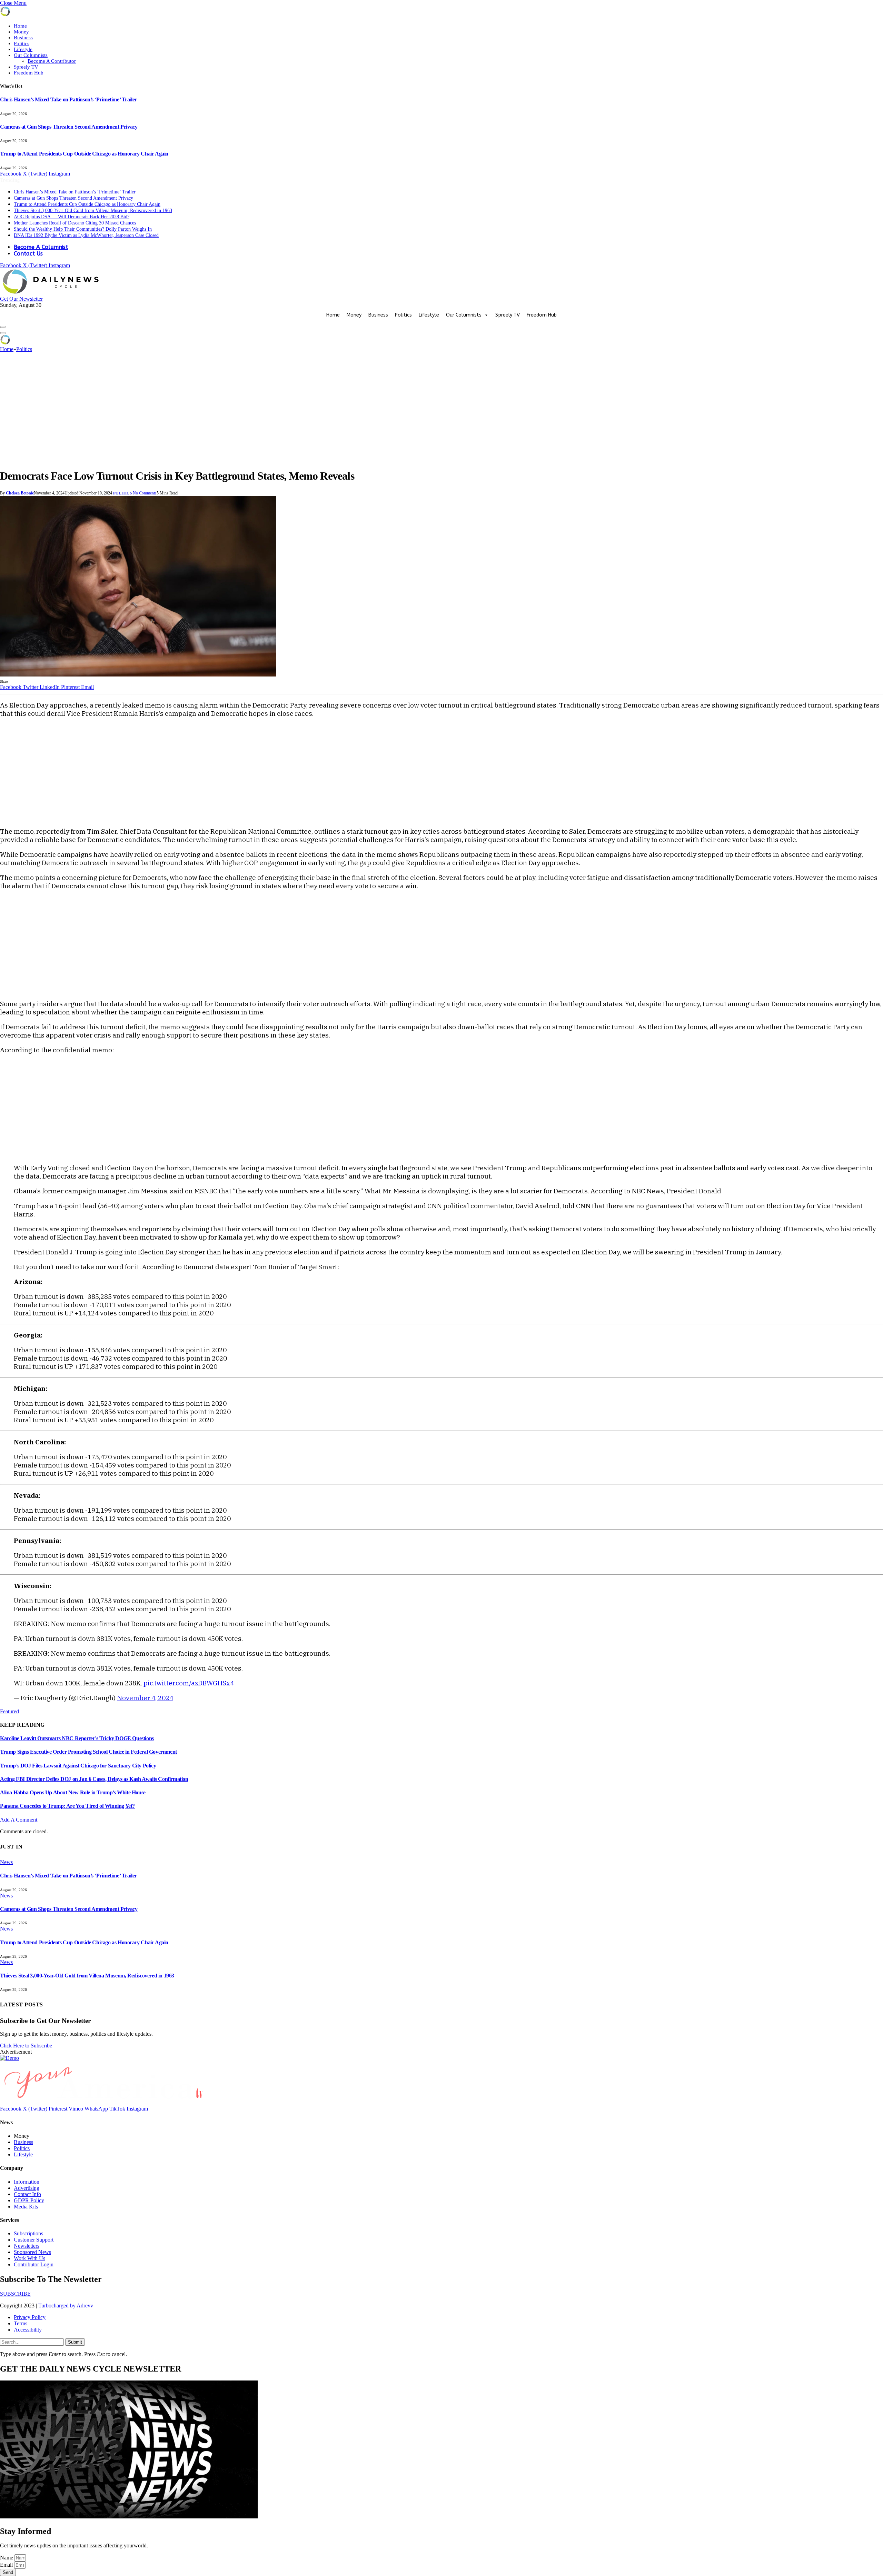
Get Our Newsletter (21, 299)
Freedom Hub (29, 73)
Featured (9, 1711)
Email (7, 2565)
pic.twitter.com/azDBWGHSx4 (189, 1683)
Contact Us (28, 254)
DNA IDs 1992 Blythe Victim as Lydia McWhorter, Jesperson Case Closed (86, 235)
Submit (75, 2342)
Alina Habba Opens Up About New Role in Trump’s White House (73, 1792)
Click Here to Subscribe (26, 2046)
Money (21, 32)
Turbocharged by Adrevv (66, 2306)
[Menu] (3, 327)
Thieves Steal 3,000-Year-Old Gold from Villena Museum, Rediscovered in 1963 (93, 211)
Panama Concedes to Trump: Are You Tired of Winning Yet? (67, 1806)
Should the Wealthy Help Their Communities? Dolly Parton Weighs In (83, 229)
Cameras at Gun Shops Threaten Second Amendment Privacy (69, 127)
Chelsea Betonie (20, 493)
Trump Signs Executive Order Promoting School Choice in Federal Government (88, 1752)
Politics (22, 43)
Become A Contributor (52, 61)
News (6, 1862)
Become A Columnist (41, 247)
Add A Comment (19, 1820)
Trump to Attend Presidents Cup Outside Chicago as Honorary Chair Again (84, 154)
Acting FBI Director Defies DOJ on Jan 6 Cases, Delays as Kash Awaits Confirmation (94, 1779)
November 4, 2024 (145, 1698)
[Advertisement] (441, 411)
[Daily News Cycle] (52, 293)
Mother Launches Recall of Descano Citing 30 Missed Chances (75, 223)
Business (23, 38)
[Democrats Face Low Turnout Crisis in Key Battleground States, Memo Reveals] (138, 675)
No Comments (145, 493)
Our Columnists (31, 55)
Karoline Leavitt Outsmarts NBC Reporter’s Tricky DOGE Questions (77, 1738)
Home (20, 26)
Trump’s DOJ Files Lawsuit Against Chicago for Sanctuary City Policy (78, 1766)
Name (7, 2558)
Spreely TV (26, 67)
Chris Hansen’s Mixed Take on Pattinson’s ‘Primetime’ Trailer (68, 99)
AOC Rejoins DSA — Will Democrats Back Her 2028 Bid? (72, 217)
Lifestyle (23, 49)
